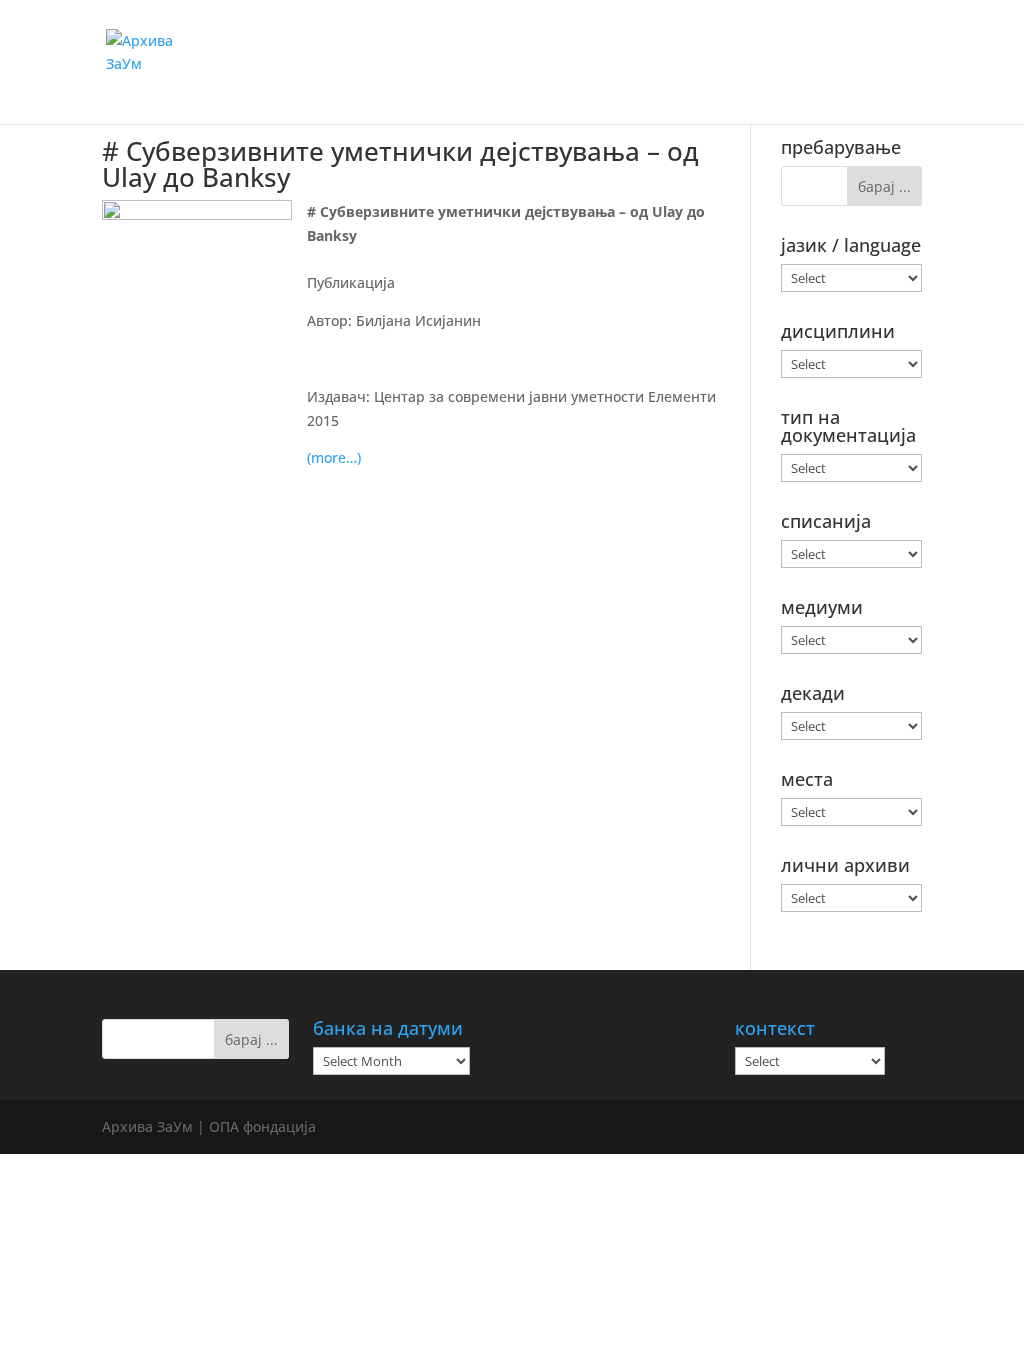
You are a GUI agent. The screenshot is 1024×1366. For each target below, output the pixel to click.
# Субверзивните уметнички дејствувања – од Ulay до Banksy (400, 164)
